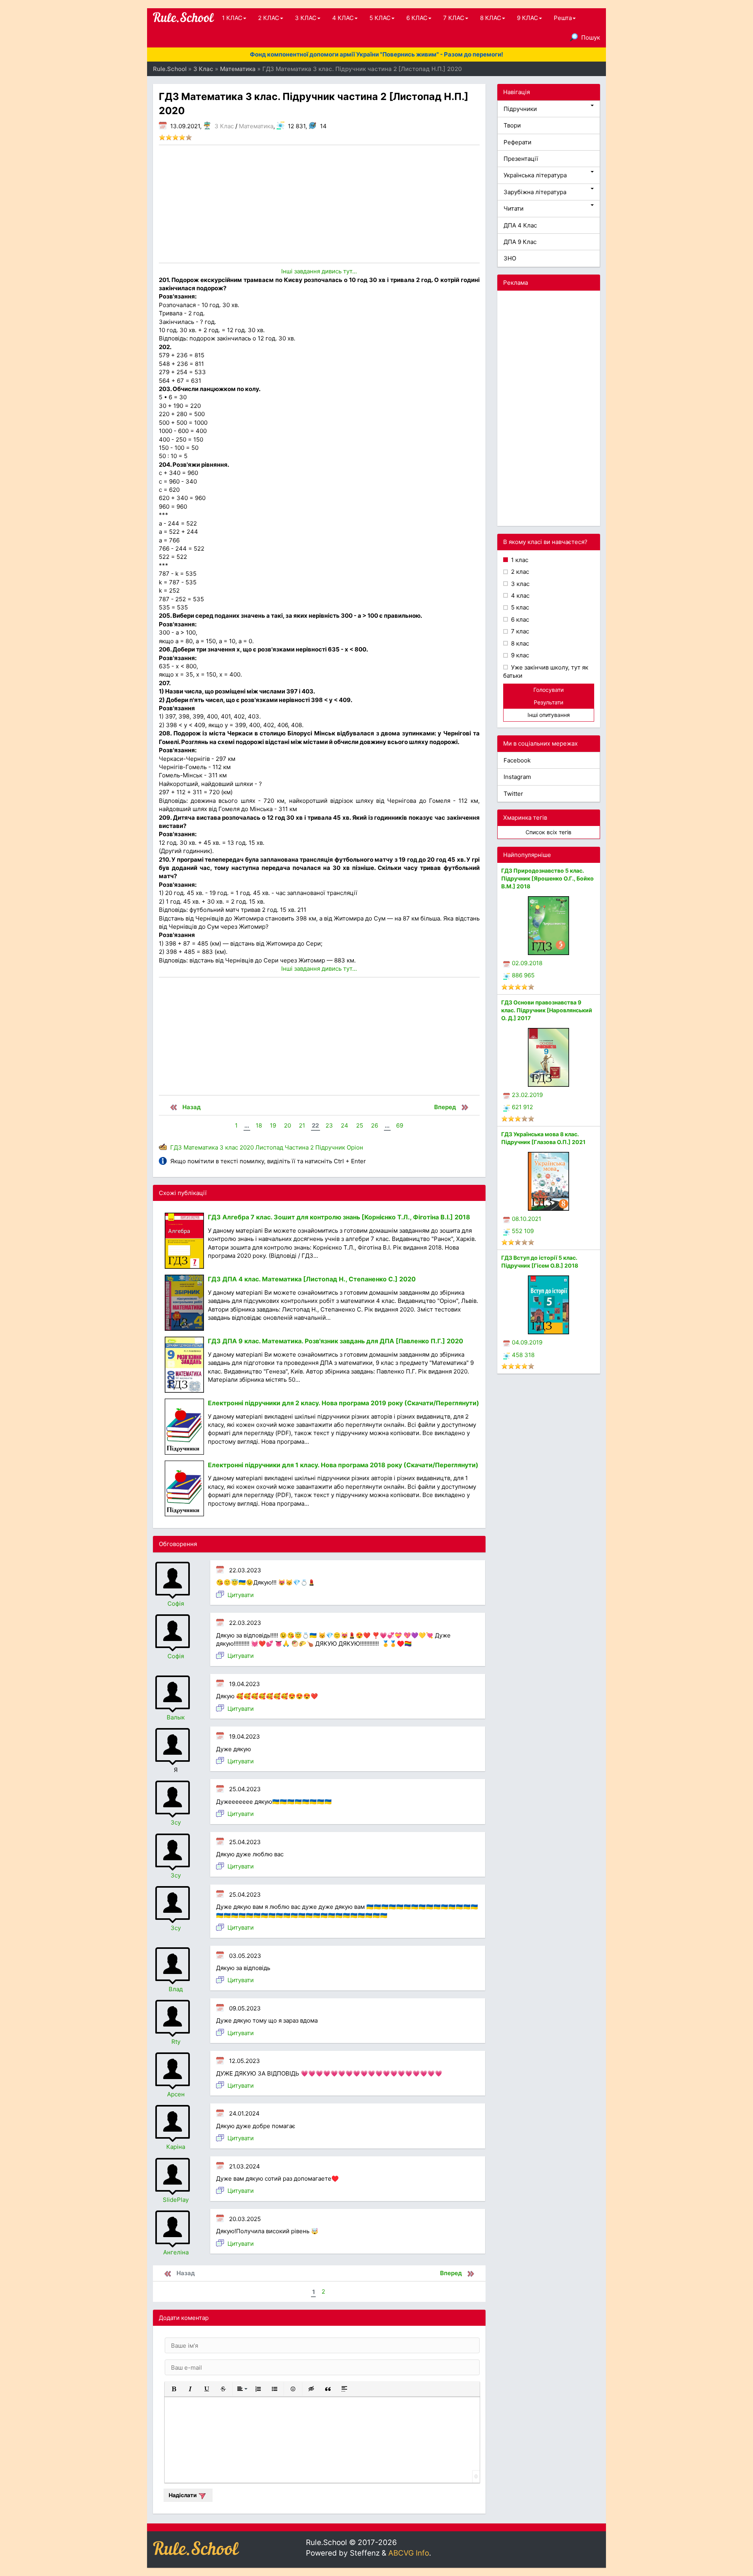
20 (287, 1125)
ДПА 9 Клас (520, 242)
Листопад (269, 1147)
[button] (174, 2389)
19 (273, 1125)
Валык (176, 1717)
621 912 (522, 1107)
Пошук (591, 37)
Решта (563, 18)
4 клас (519, 596)
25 (360, 1125)
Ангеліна (176, 2252)
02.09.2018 (527, 963)
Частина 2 (299, 1147)
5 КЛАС (380, 18)
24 (345, 1125)
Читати (514, 208)
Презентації (521, 159)
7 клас (519, 631)
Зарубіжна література (535, 192)
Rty (176, 2042)
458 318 (523, 1355)
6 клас (519, 619)
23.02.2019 (527, 1095)
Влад (176, 1989)
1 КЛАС (232, 18)
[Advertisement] (319, 204)
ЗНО (510, 258)
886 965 (523, 975)
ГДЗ (176, 1147)
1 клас (519, 560)
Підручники (520, 109)
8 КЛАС (491, 18)
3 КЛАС (306, 18)
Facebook (517, 760)
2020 (247, 1147)
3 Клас (224, 126)
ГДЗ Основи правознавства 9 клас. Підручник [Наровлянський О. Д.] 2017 (547, 1010)
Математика (256, 126)
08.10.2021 (527, 1219)
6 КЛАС (417, 18)
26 (375, 1125)
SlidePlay (176, 2200)
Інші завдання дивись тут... (319, 271)
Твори (512, 125)
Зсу (176, 1822)
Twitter (513, 794)
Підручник (330, 1147)
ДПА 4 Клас (520, 225)
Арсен (176, 2094)
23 (329, 1125)
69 (400, 1125)
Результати (548, 702)
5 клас (519, 607)
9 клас (519, 655)
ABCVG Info (409, 2553)
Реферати (517, 142)
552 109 (523, 1231)
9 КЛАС (527, 18)
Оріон (355, 1147)
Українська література (535, 175)
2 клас (519, 572)
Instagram (517, 777)
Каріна (176, 2147)
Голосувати (548, 690)
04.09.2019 (527, 1342)
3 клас (229, 1147)
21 (302, 1125)
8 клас (519, 643)
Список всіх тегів (548, 832)
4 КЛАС (343, 18)
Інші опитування (549, 715)
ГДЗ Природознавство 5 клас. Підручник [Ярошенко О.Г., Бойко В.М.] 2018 (547, 878)
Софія (176, 1604)
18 (259, 1125)
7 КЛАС (454, 18)
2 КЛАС (269, 18)
